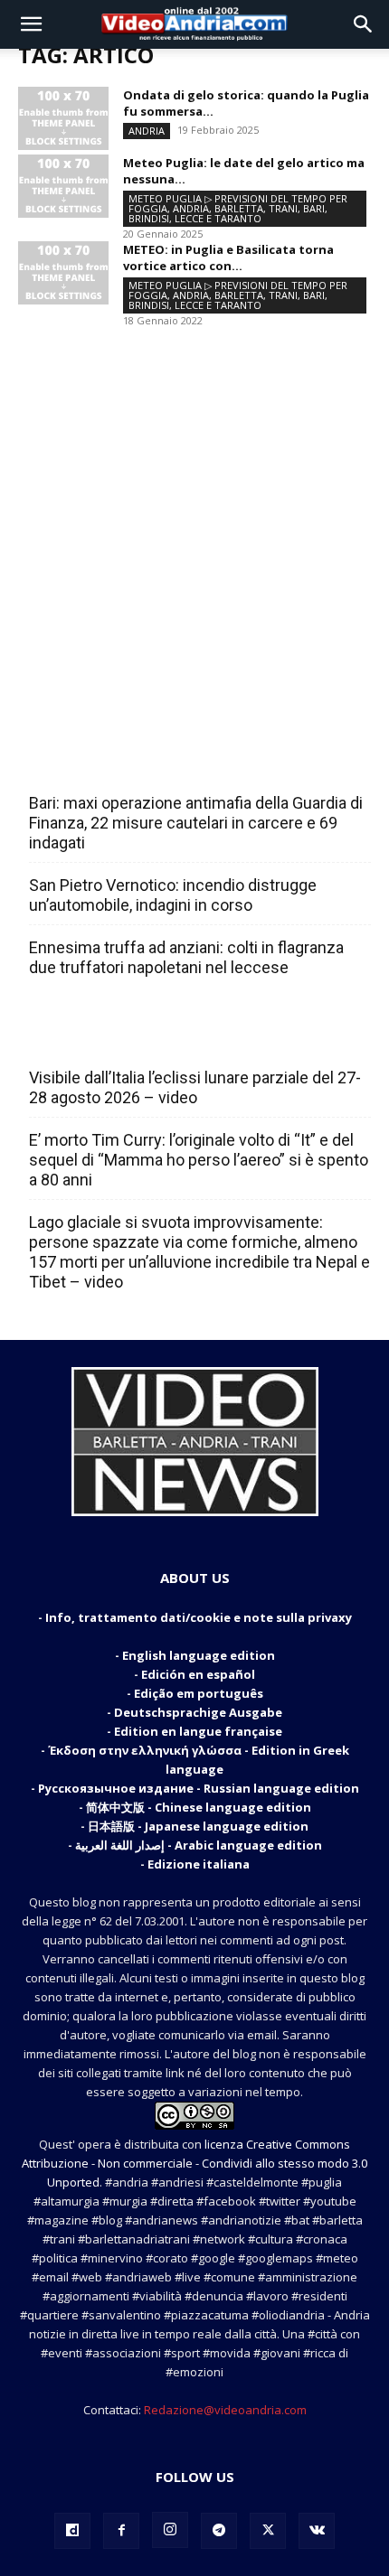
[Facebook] (121, 2531)
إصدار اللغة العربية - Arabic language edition (199, 1845)
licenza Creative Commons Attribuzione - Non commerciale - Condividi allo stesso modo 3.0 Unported (194, 2163)
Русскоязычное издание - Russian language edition (199, 1788)
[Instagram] (170, 2530)
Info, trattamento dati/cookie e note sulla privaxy (199, 1617)
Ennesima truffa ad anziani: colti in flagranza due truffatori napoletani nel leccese (186, 957)
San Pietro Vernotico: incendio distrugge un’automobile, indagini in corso (173, 895)
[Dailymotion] (72, 2531)
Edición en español (198, 1674)
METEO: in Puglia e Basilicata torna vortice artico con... (228, 258)
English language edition (199, 1655)
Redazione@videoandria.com (225, 2410)
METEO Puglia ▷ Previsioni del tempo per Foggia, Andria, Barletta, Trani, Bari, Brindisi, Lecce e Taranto (238, 208)
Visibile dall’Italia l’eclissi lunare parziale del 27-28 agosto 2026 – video (195, 1087)
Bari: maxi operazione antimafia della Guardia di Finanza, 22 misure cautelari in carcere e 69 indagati (196, 823)
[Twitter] (268, 2531)
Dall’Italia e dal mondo (116, 1038)
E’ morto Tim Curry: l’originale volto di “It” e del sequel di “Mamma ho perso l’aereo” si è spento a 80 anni (199, 1160)
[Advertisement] (194, 522)
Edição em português (199, 1693)
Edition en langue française (198, 1731)
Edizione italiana (199, 1864)
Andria (147, 131)
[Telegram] (219, 2531)
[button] (31, 24)
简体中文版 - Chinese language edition (199, 1807)
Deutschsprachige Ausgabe (198, 1712)
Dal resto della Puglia (114, 763)
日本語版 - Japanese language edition (198, 1826)
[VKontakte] (317, 2531)
